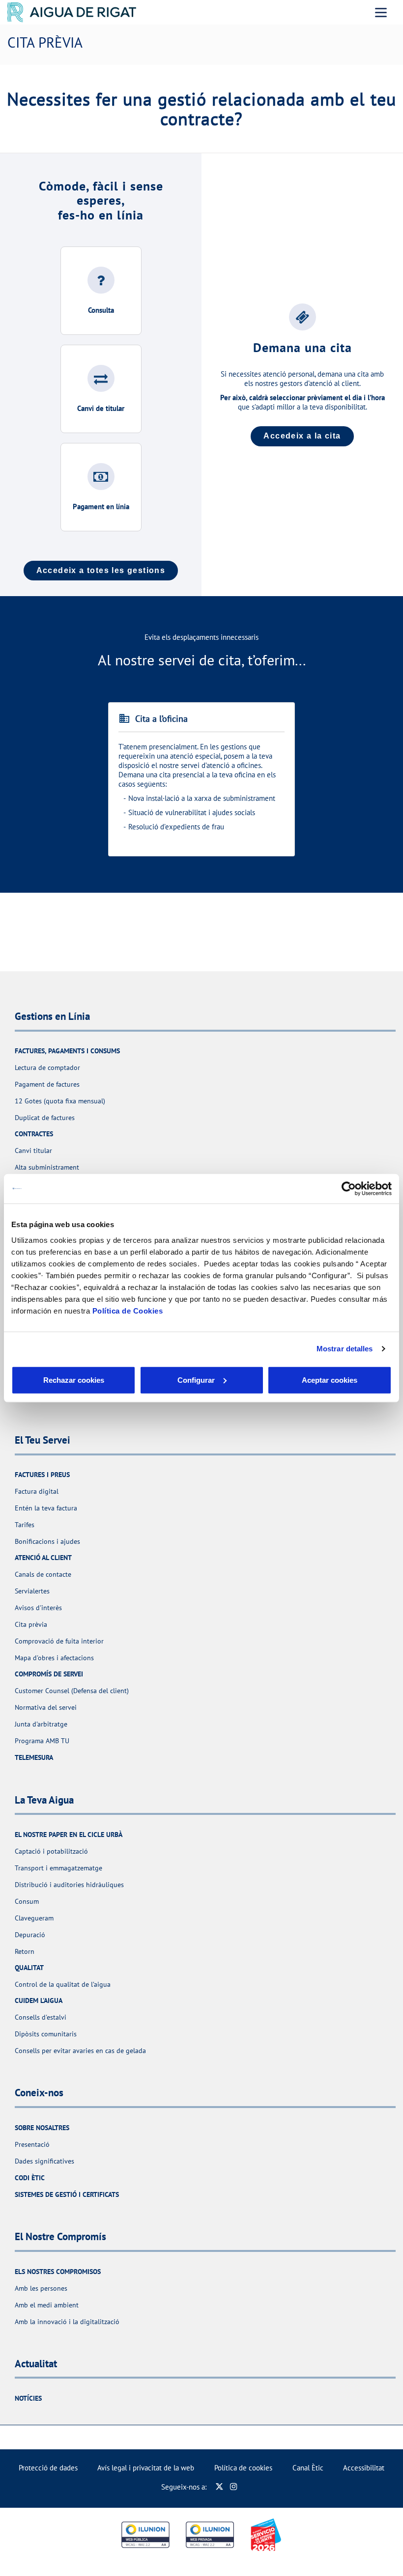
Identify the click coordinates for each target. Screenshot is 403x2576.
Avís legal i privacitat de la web (146, 2468)
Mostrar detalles (345, 1349)
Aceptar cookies (330, 1380)
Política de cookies (243, 2468)
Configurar (196, 1380)
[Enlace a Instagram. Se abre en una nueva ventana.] (234, 2487)
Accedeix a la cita (302, 436)
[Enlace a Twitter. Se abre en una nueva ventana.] (219, 2487)
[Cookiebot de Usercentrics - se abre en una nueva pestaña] (349, 1189)
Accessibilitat (364, 2468)
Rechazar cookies (74, 1380)
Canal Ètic (308, 2468)
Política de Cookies (128, 1310)
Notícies (28, 2398)
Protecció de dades (48, 2468)
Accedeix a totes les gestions (101, 570)
